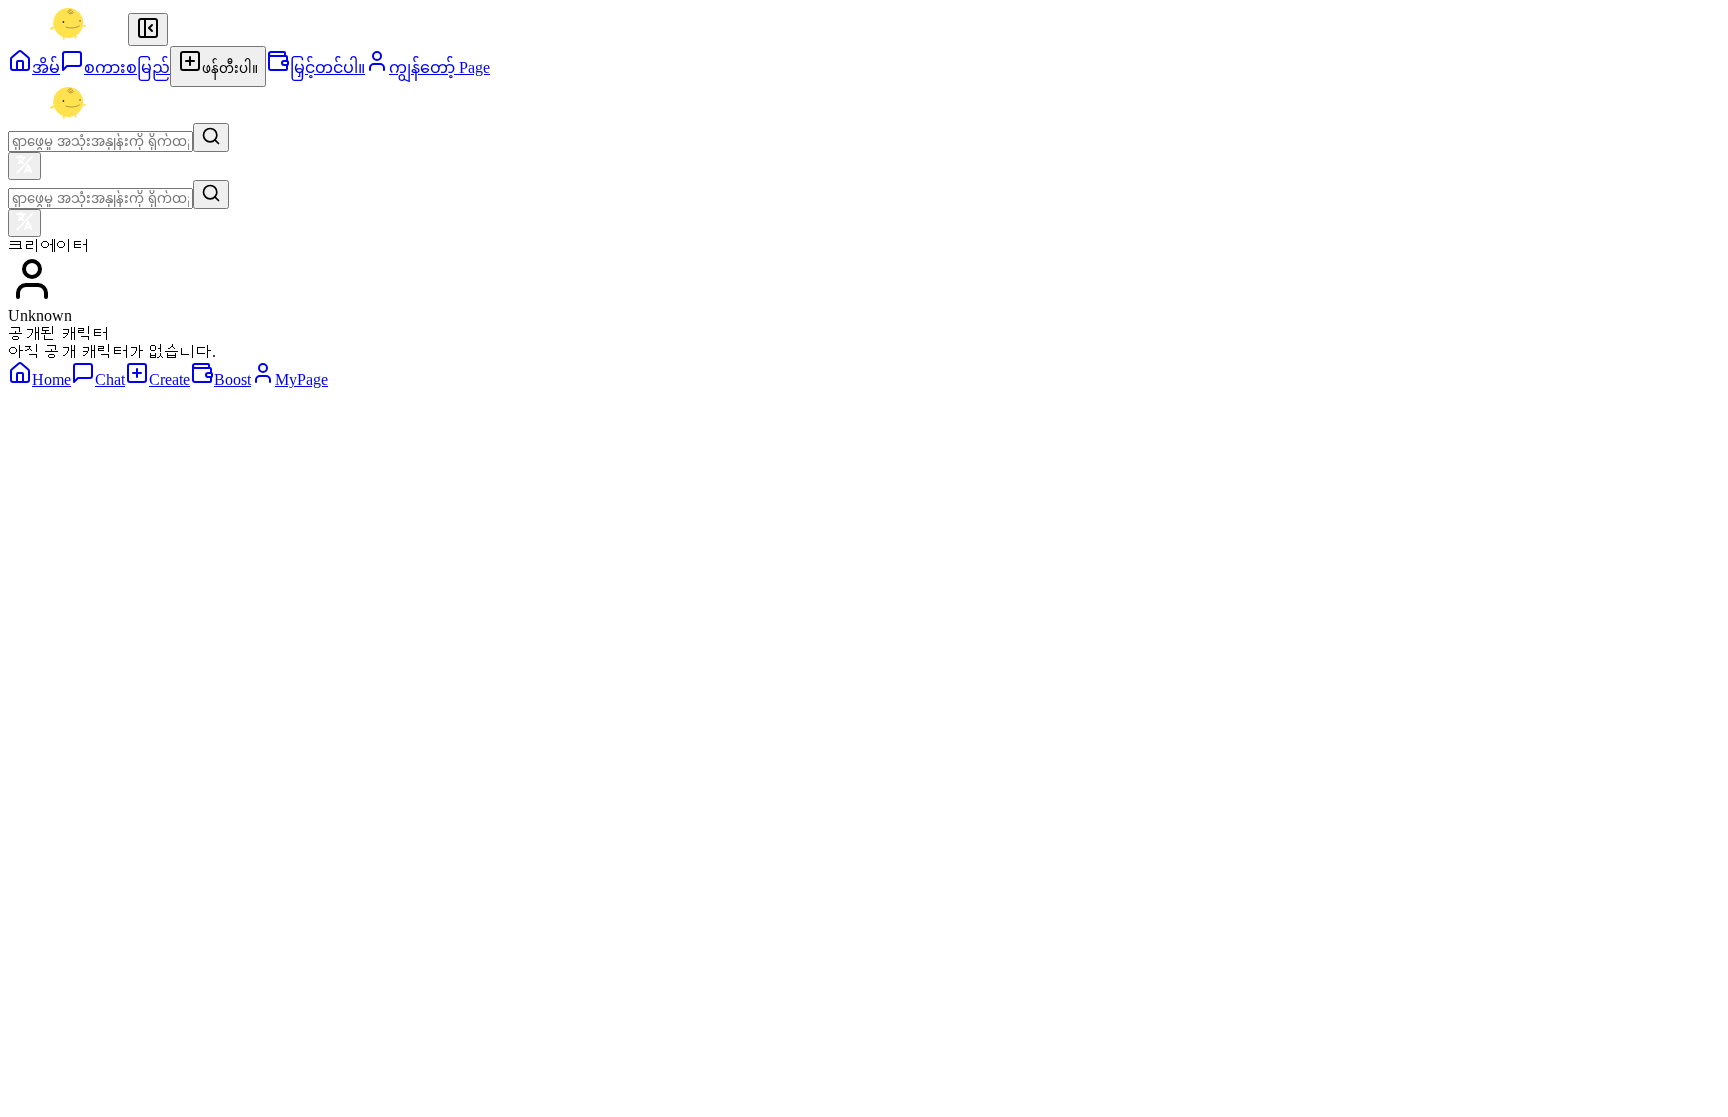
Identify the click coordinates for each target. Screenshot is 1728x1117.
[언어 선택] (24, 166)
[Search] (211, 137)
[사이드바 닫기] (148, 29)
